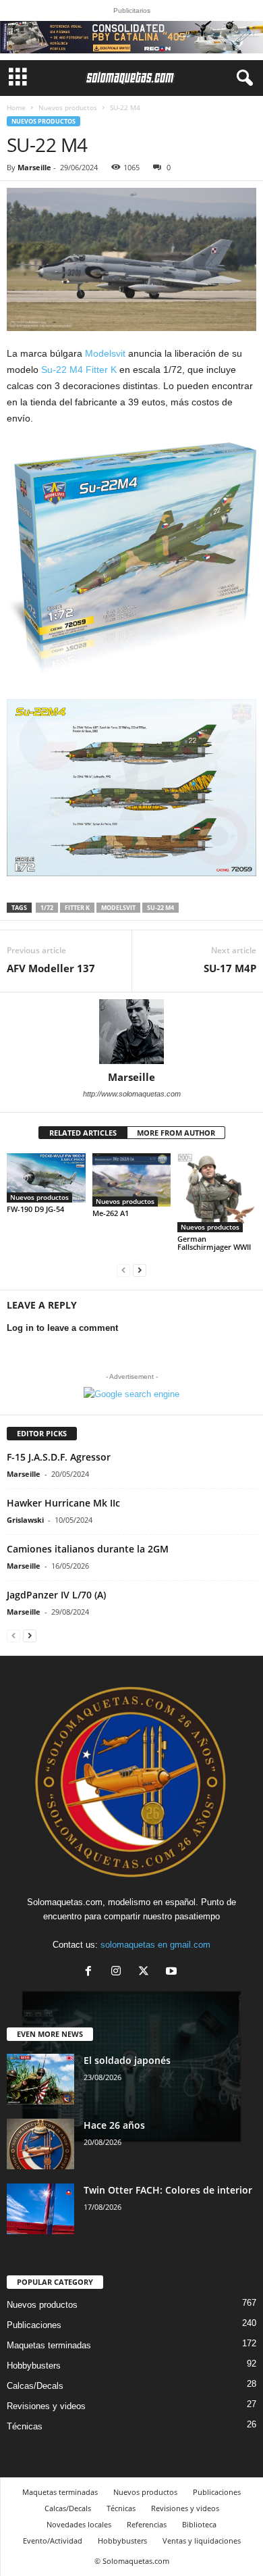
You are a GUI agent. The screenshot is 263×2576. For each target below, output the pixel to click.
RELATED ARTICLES (83, 1133)
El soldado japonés (127, 2060)
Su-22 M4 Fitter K (79, 370)
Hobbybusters (34, 2366)
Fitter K (77, 908)
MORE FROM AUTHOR (176, 1133)
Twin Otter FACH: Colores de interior (168, 2190)
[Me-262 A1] (132, 1180)
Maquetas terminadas (49, 2345)
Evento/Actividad (53, 2541)
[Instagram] (119, 1972)
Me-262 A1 (111, 1213)
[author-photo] (131, 1032)
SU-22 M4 (160, 908)
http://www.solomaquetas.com (132, 1094)
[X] (147, 1972)
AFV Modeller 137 (51, 968)
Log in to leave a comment (62, 1328)
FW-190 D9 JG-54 (35, 1209)
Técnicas (25, 2426)
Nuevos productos (68, 107)
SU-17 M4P (230, 968)
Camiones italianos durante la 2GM (88, 1549)
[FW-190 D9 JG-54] (46, 1178)
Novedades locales (79, 2524)
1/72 (47, 908)
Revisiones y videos (46, 2406)
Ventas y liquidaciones (202, 2541)
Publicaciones (34, 2325)
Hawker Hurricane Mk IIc (63, 1503)
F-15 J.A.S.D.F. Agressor (59, 1457)
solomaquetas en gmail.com (155, 1945)
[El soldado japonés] (40, 2079)
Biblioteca (199, 2524)
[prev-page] (123, 1270)
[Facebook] (91, 1972)
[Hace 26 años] (40, 2144)
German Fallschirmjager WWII (214, 1243)
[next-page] (140, 1270)
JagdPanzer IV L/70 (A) (56, 1595)
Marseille (34, 167)
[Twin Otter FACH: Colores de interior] (40, 2209)
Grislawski (25, 1520)
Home (16, 107)
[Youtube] (173, 1972)
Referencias (147, 2524)
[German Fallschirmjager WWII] (217, 1193)
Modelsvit (105, 353)
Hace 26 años (114, 2125)
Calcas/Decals (35, 2386)
